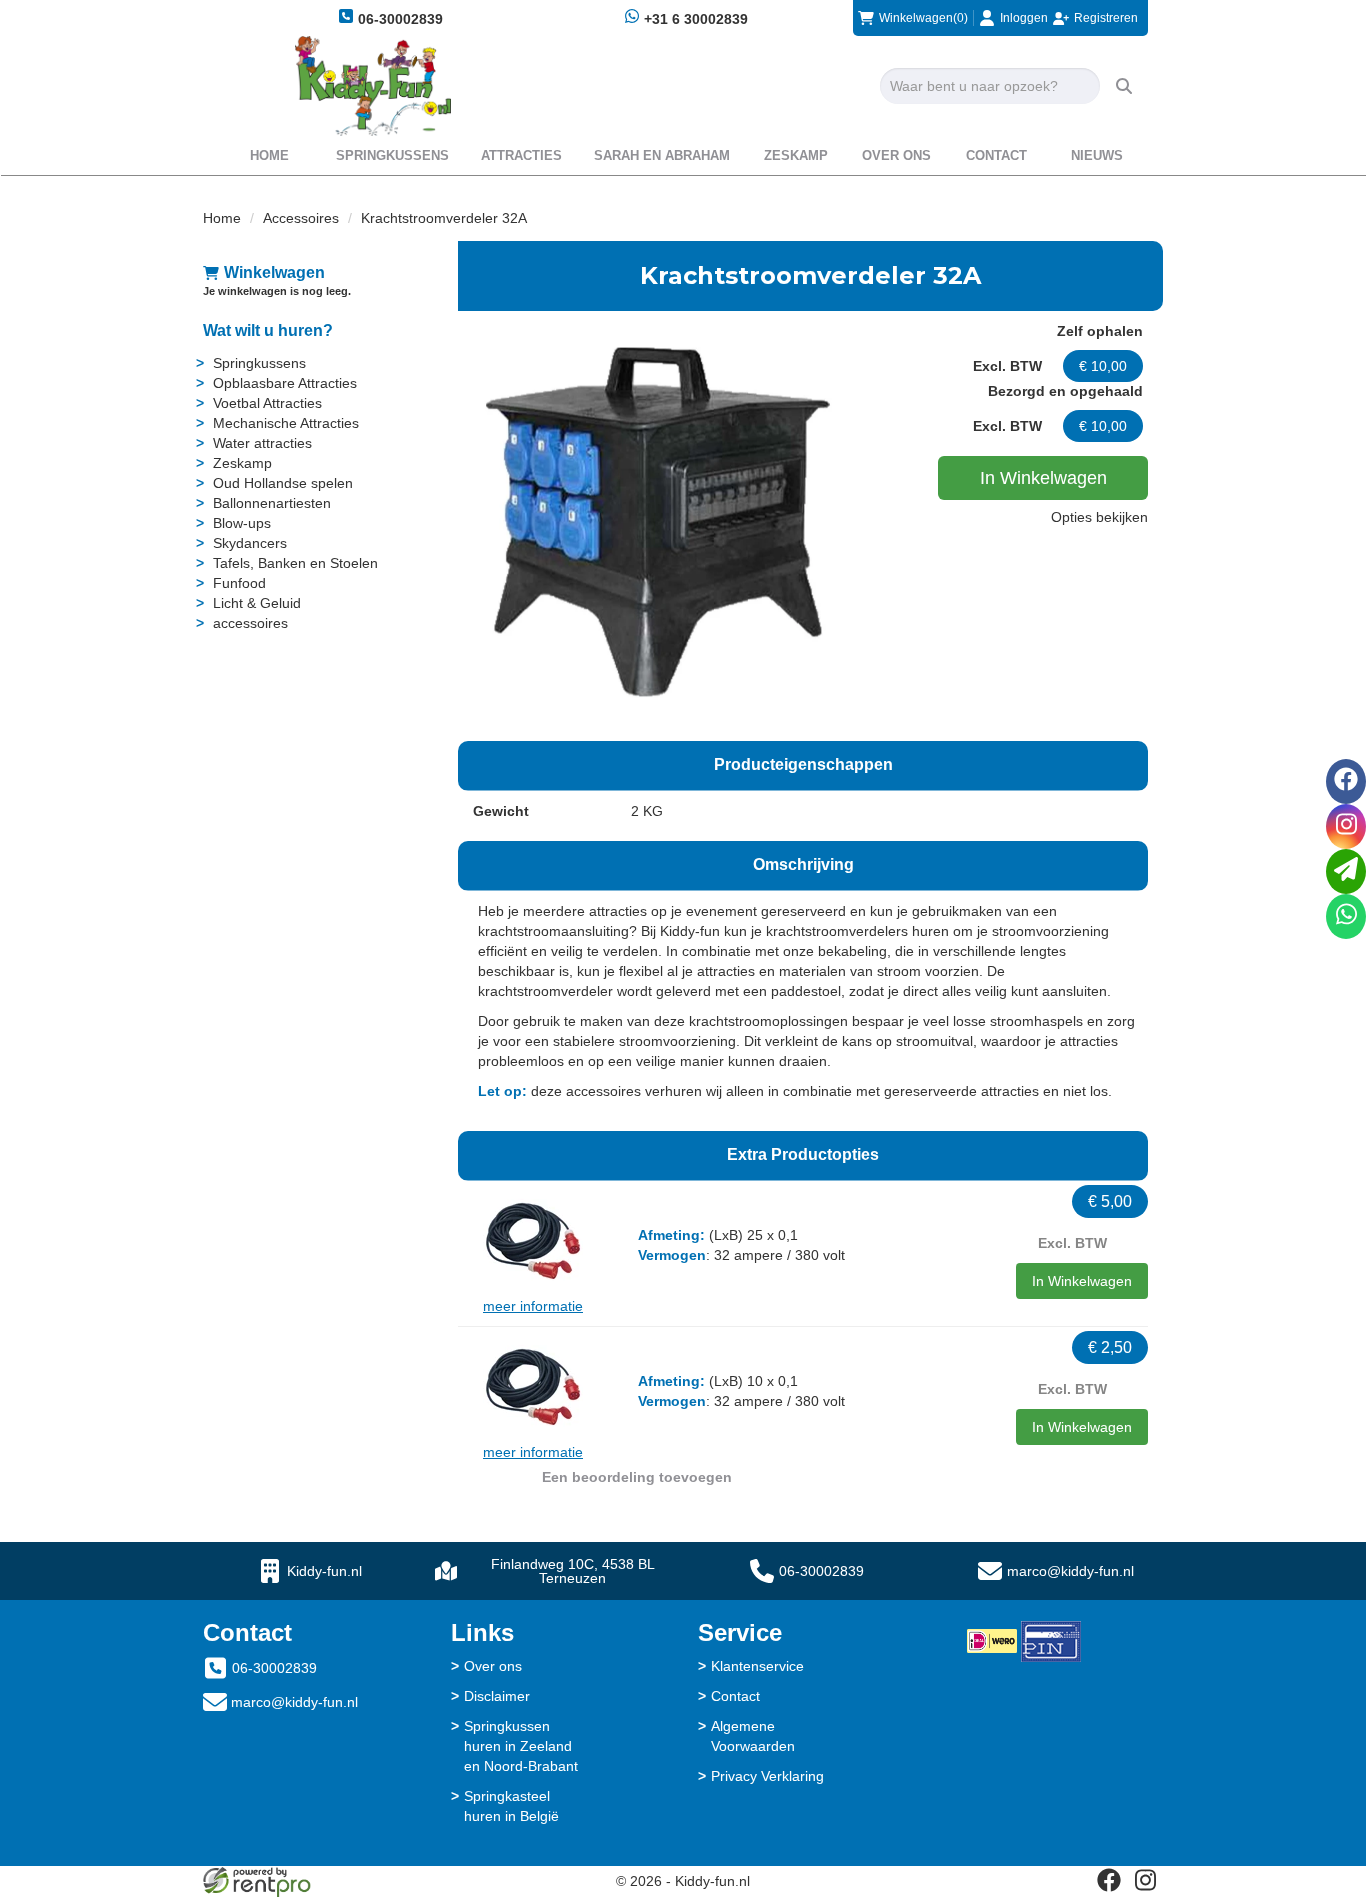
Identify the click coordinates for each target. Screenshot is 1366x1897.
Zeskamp (796, 155)
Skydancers (250, 543)
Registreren (1106, 18)
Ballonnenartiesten (272, 503)
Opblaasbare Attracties (285, 383)
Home (269, 155)
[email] (1346, 871)
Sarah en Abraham (662, 155)
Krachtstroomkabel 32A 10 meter (778, 1351)
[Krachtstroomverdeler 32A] (658, 521)
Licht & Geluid (257, 603)
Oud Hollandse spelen (283, 483)
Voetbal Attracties (267, 403)
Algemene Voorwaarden (753, 1736)
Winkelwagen (274, 272)
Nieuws (1097, 155)
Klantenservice (757, 1666)
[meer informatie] (533, 1239)
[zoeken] (1124, 86)
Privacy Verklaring (767, 1776)
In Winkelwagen (1043, 478)
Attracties (521, 155)
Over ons (896, 155)
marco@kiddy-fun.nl (1070, 1571)
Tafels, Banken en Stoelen (295, 563)
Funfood (239, 583)
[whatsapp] (1346, 916)
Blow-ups (242, 523)
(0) (923, 18)
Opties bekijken (1099, 517)
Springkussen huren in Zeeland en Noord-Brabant (521, 1746)
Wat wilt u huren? (268, 330)
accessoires (250, 623)
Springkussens (392, 155)
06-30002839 (398, 19)
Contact (996, 155)
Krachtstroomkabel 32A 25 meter (778, 1205)
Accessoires (301, 218)
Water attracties (262, 443)
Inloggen (1024, 18)
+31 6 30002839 (694, 19)
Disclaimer (497, 1696)
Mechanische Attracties (286, 423)
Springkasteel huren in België (511, 1806)
